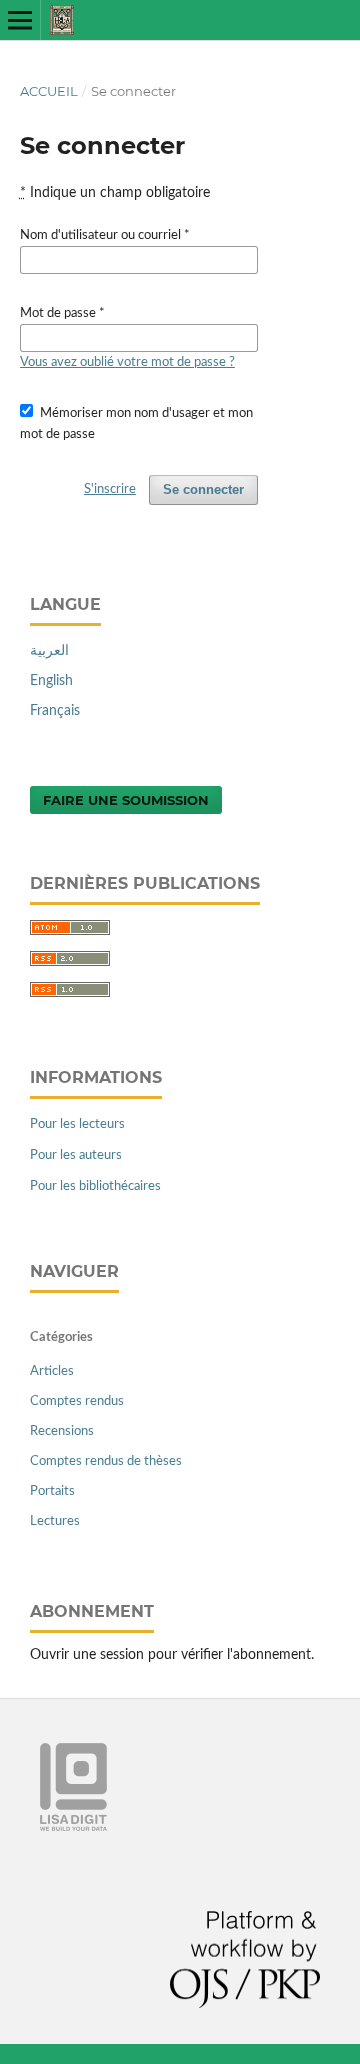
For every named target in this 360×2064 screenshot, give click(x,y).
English (51, 681)
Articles (52, 1371)
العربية (49, 651)
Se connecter (203, 489)
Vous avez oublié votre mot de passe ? (127, 362)
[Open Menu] (20, 20)
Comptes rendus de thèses (106, 1461)
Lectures (55, 1521)
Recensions (62, 1431)
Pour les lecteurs (77, 1124)
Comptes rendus (77, 1401)
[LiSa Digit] (73, 1827)
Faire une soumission (126, 800)
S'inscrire (110, 489)
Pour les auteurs (76, 1155)
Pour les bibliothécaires (95, 1186)
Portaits (52, 1491)
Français (55, 711)
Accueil (49, 91)
